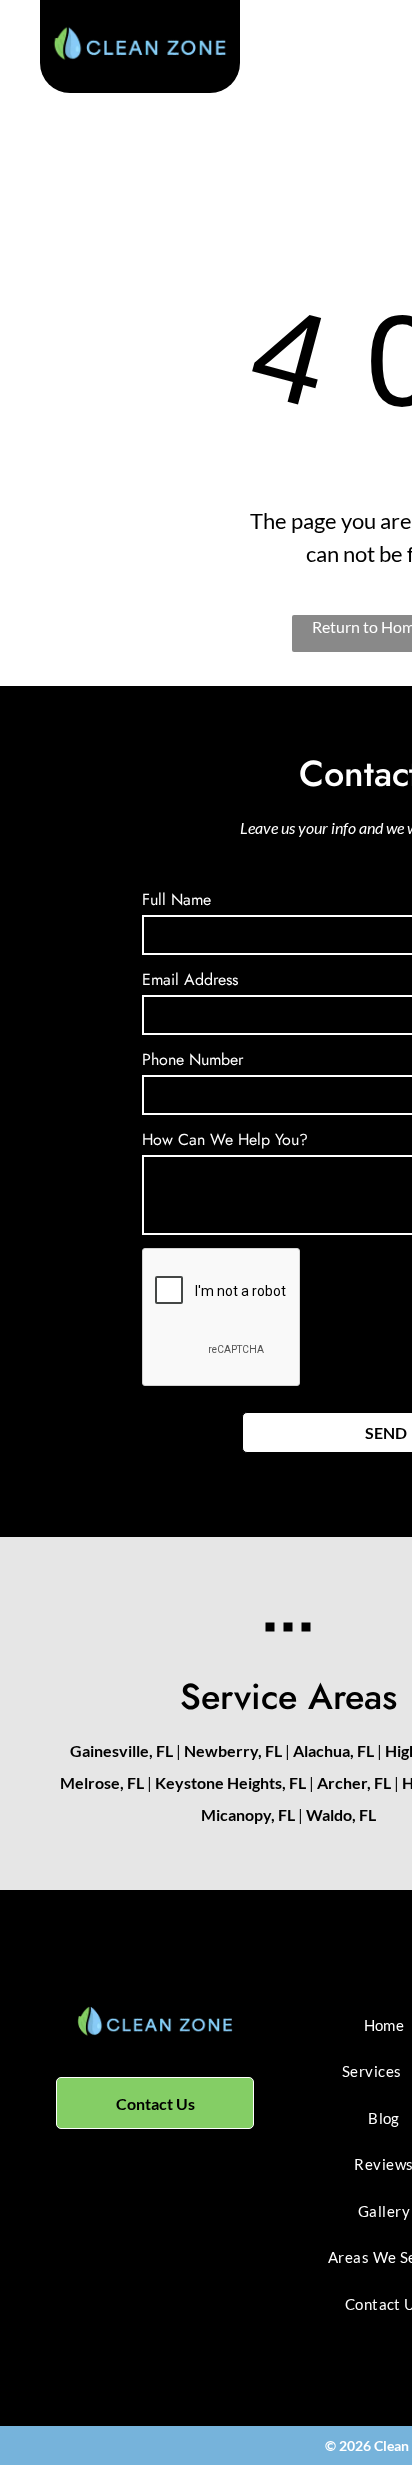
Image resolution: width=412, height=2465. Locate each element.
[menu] (382, 59)
